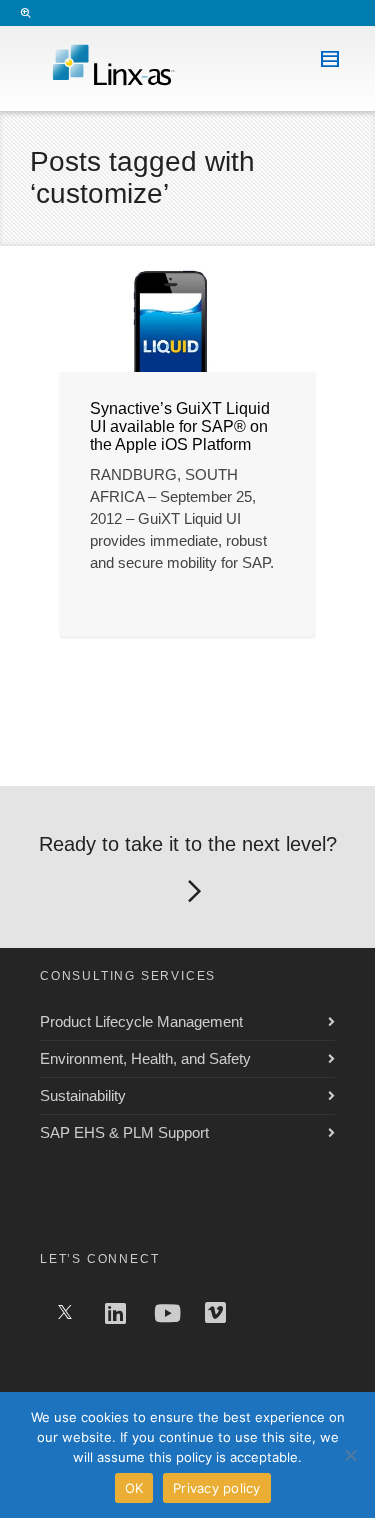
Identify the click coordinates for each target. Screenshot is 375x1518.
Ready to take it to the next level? (188, 844)
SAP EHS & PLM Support (124, 1132)
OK (134, 1488)
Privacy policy (217, 1488)
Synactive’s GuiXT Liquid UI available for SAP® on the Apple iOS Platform (180, 426)
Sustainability (83, 1095)
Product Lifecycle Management (141, 1021)
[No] (350, 1455)
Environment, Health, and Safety (145, 1058)
